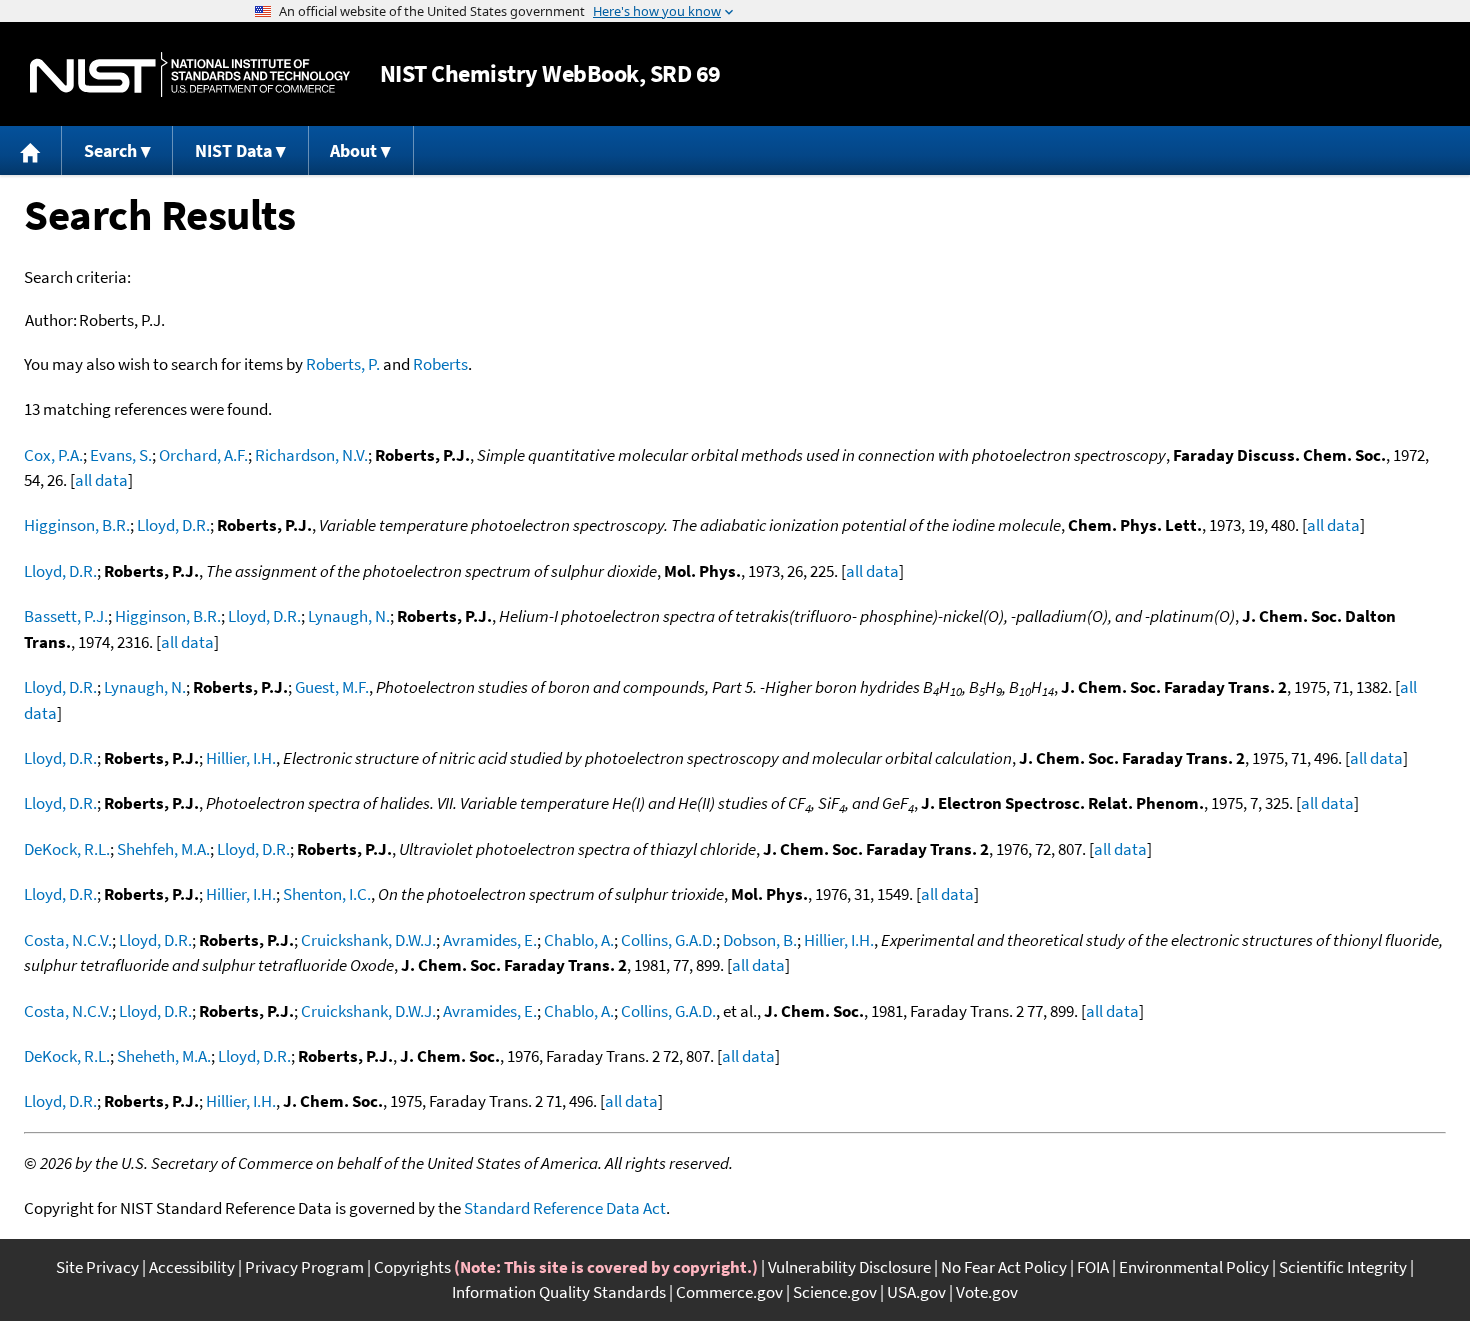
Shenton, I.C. (327, 894)
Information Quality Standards (559, 1292)
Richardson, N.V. (311, 455)
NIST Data (233, 150)
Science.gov (835, 1292)
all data (101, 480)
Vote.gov (987, 1292)
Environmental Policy (1194, 1267)
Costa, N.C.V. (68, 940)
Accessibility (192, 1267)
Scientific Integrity (1343, 1267)
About (353, 150)
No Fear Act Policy (1004, 1267)
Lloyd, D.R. (173, 525)
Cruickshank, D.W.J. (368, 940)
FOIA (1093, 1267)
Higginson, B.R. (77, 525)
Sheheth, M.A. (164, 1056)
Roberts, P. (343, 364)
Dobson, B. (760, 940)
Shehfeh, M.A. (163, 849)
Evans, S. (121, 455)
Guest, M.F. (332, 687)
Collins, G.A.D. (668, 940)
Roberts (440, 364)
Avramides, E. (490, 940)
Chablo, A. (579, 940)
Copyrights (412, 1267)
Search (110, 150)
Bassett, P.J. (66, 616)
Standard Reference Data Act (565, 1208)
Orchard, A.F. (203, 455)
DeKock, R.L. (67, 849)
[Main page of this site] (31, 150)
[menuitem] (31, 150)
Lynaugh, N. (349, 616)
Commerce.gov (729, 1292)
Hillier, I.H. (241, 758)
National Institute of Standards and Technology (190, 74)
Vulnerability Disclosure (849, 1267)
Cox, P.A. (53, 455)
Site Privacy (97, 1267)
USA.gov (916, 1292)
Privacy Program (304, 1267)
